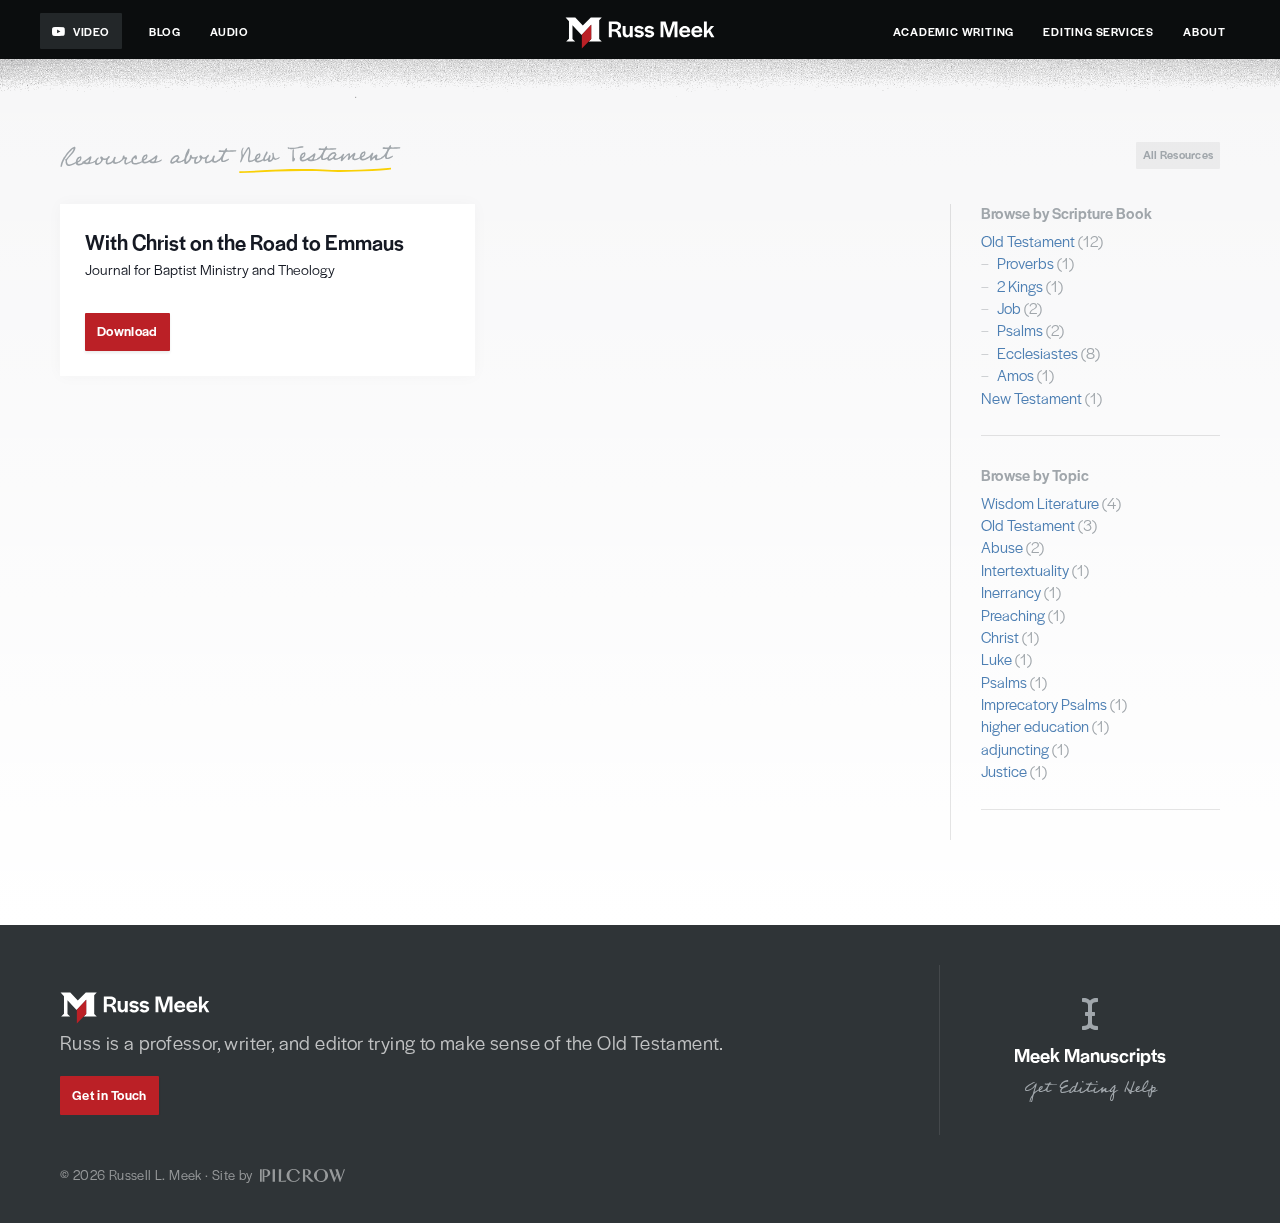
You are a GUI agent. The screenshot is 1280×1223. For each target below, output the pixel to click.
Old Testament (1028, 240)
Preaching (1013, 614)
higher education (1035, 725)
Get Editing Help (1090, 1088)
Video (91, 31)
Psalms (1020, 329)
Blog (165, 31)
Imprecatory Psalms (1044, 703)
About (1204, 31)
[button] (127, 332)
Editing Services (1098, 31)
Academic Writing (953, 31)
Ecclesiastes (1037, 352)
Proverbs (1025, 262)
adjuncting (1015, 748)
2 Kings (1020, 285)
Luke (996, 658)
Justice (1004, 770)
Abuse (1002, 546)
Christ (1000, 636)
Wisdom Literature (1040, 502)
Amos (1015, 374)
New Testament (1031, 397)
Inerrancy (1011, 591)
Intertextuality (1025, 569)
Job (1009, 307)
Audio (229, 31)
